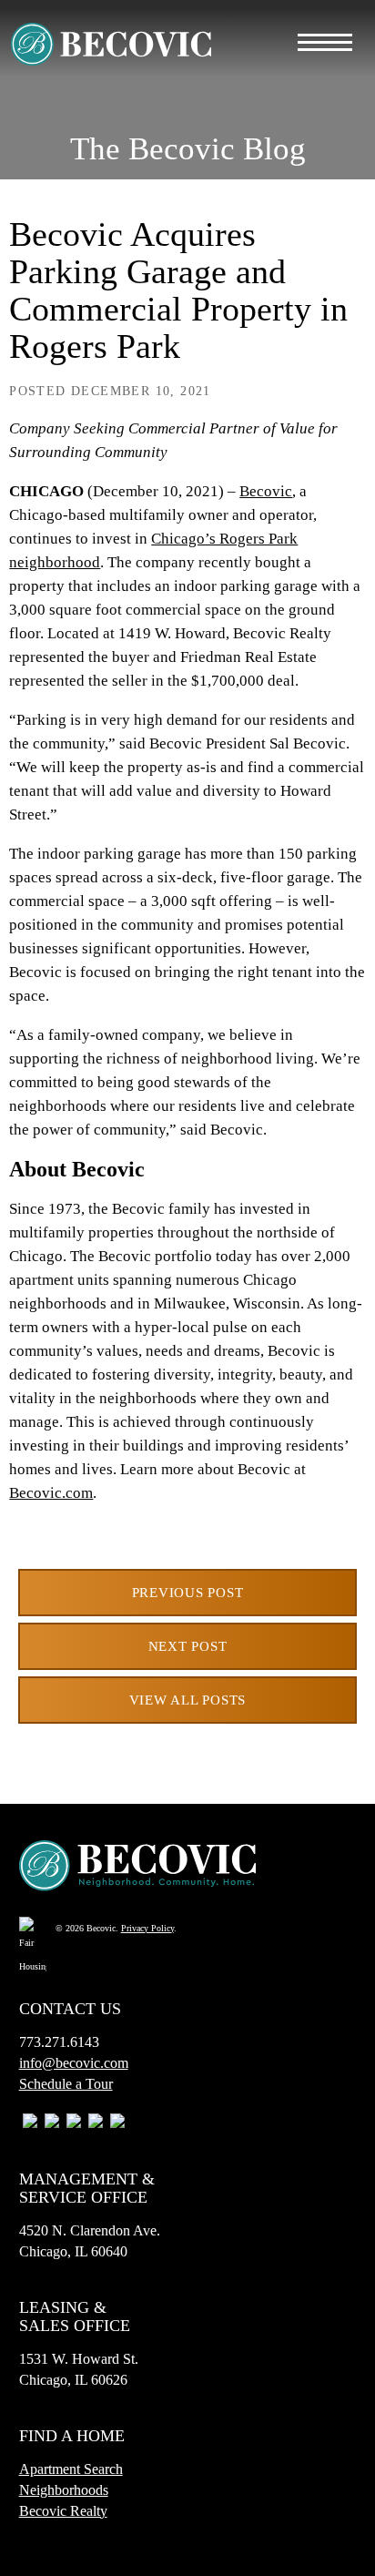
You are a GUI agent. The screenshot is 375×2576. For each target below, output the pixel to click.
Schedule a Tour (66, 2084)
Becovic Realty (63, 2511)
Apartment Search (71, 2469)
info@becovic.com (74, 2063)
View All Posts (188, 1700)
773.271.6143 (59, 2042)
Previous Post (188, 1593)
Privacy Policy (147, 1928)
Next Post (188, 1646)
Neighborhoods (64, 2490)
